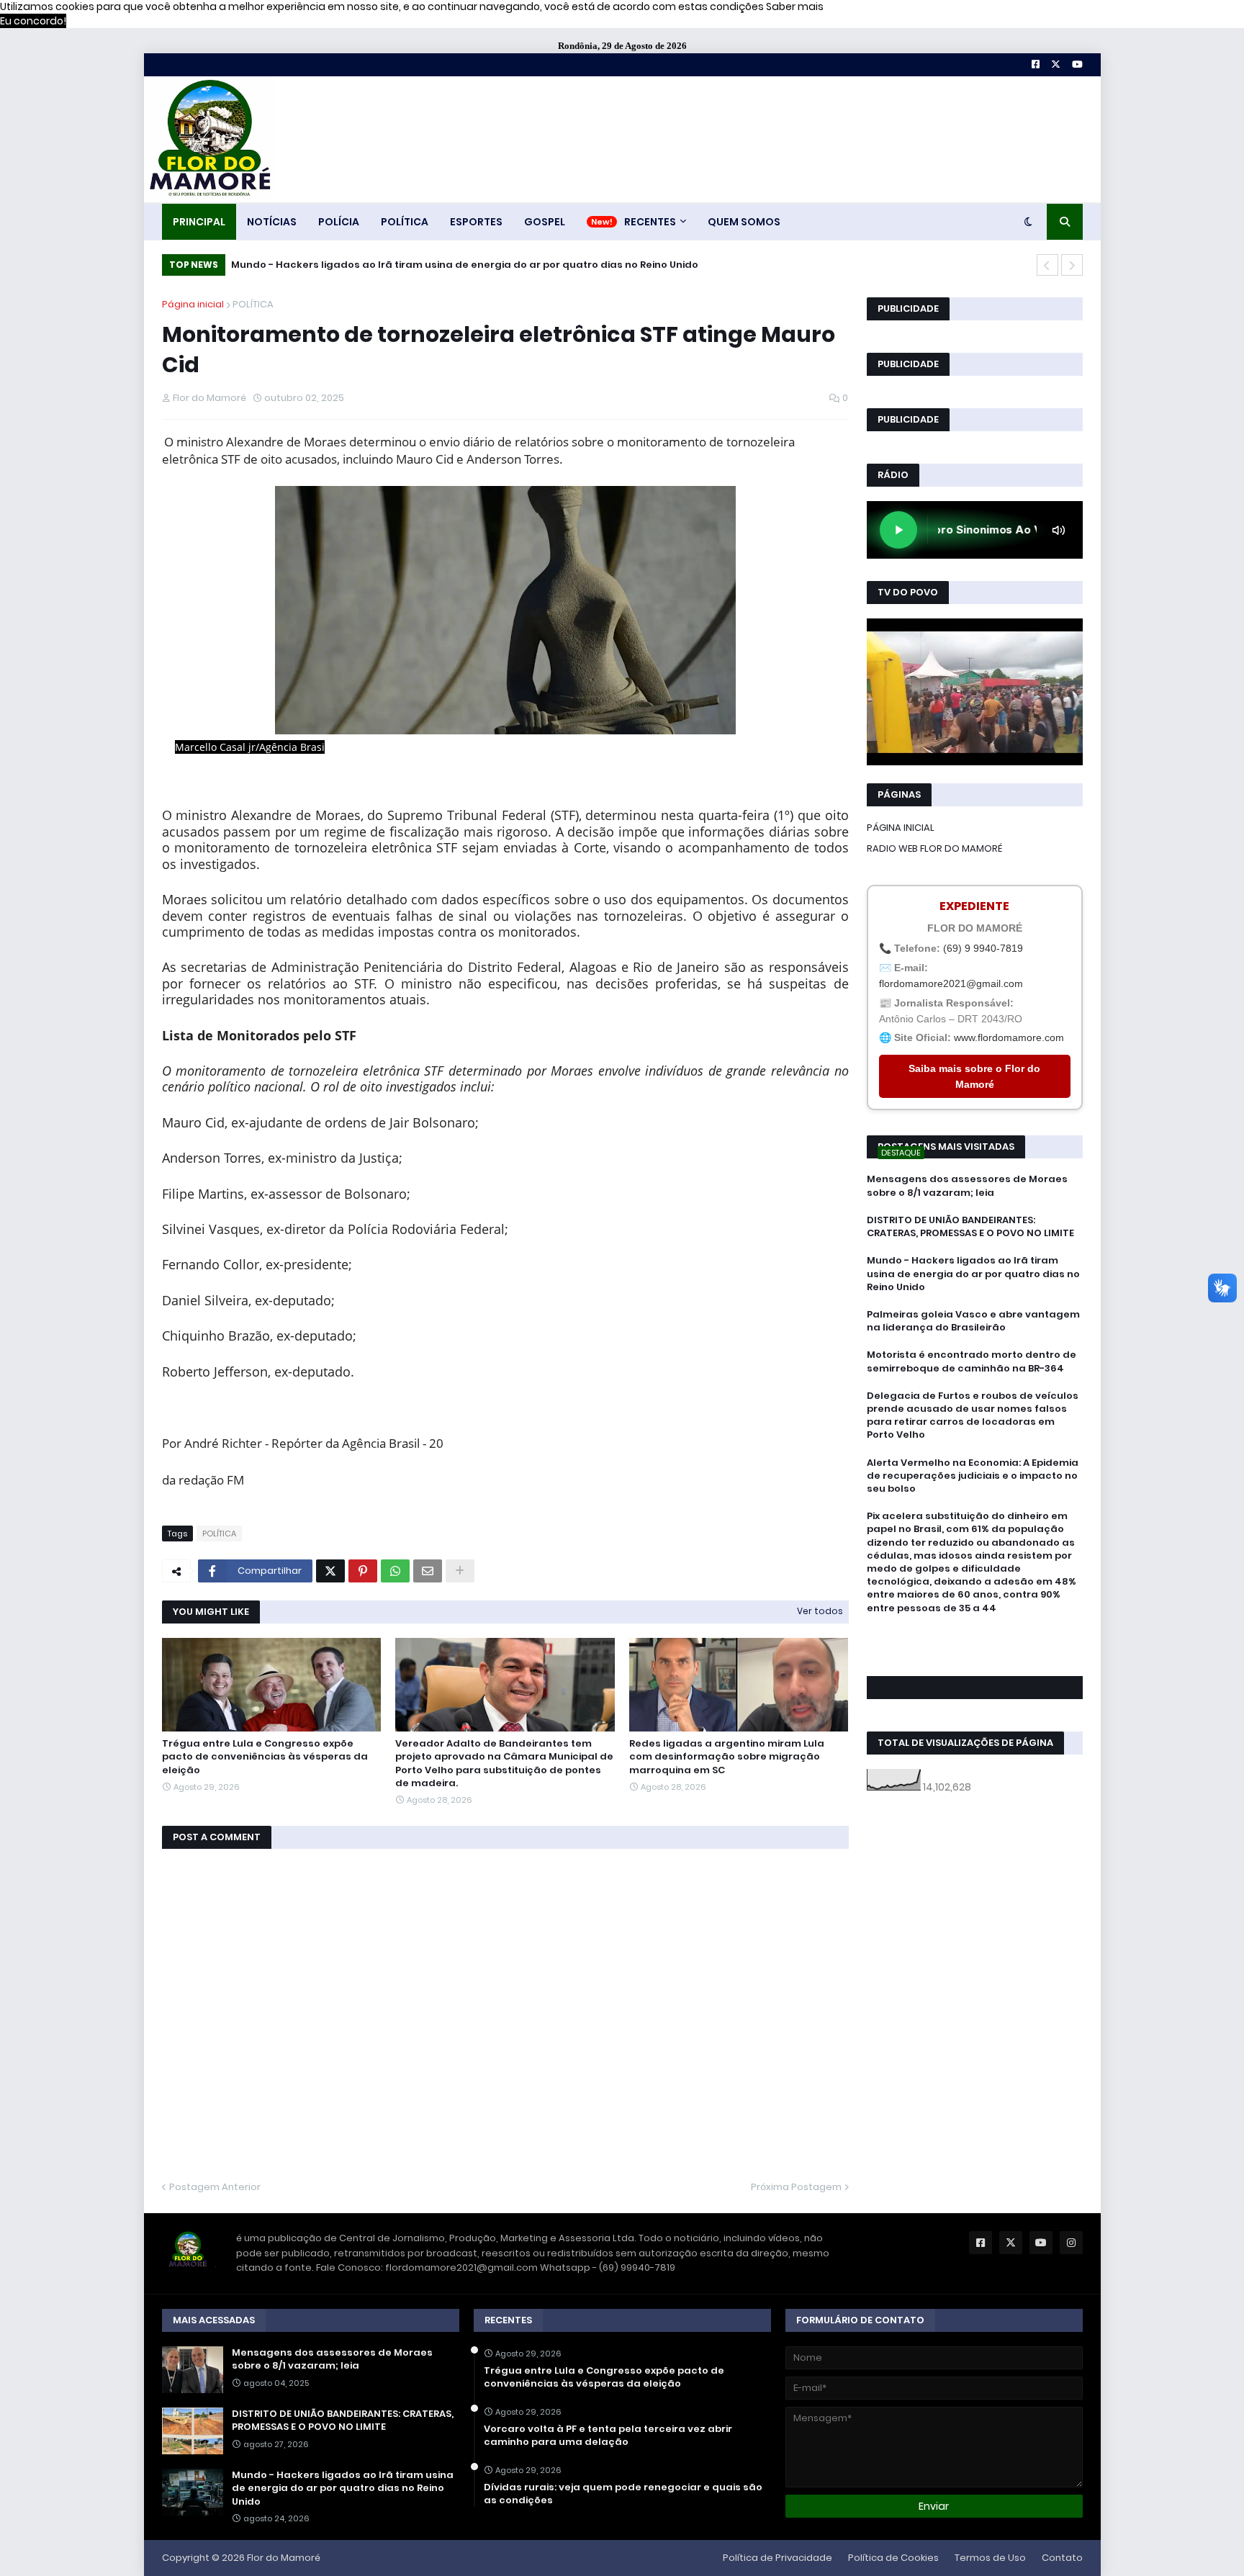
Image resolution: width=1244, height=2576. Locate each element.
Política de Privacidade (777, 2558)
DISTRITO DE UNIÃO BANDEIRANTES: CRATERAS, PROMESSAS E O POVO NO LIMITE (970, 1227)
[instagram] (975, 1654)
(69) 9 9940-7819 (983, 948)
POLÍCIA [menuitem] (339, 222)
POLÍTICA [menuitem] (405, 222)
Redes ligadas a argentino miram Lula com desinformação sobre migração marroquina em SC (727, 1757)
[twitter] (975, 1647)
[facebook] (975, 1640)
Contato (1062, 2558)
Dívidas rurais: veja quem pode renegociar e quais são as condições (623, 2494)
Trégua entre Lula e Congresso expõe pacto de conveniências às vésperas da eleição (265, 1757)
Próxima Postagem (796, 2187)
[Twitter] (330, 1571)
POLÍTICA (253, 304)
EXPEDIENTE (974, 906)
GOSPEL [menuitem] (545, 222)
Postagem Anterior (215, 2187)
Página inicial (193, 304)
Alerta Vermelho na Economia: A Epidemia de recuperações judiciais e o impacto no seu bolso (973, 1476)
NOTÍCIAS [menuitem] (272, 222)
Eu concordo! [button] (33, 21)
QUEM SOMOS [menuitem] (744, 222)
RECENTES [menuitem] (650, 222)
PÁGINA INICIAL (901, 828)
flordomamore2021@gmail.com (951, 983)
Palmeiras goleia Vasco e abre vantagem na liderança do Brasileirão (973, 1321)
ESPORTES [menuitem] (476, 222)
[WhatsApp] (395, 1571)
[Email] (428, 1571)
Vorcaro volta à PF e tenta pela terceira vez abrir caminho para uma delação (608, 2436)
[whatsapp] (975, 1635)
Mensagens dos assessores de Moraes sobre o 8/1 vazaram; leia (967, 1186)
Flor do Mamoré (284, 2558)
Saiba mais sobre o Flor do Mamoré (974, 1076)
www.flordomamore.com (1009, 1037)
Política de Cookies (893, 2558)
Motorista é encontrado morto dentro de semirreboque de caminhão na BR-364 (972, 1361)
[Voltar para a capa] (209, 139)
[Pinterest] (363, 1571)
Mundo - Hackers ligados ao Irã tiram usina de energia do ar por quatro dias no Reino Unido (465, 265)
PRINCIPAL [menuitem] (199, 222)
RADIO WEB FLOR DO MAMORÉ (934, 848)
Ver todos (820, 1611)
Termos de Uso (990, 2558)
